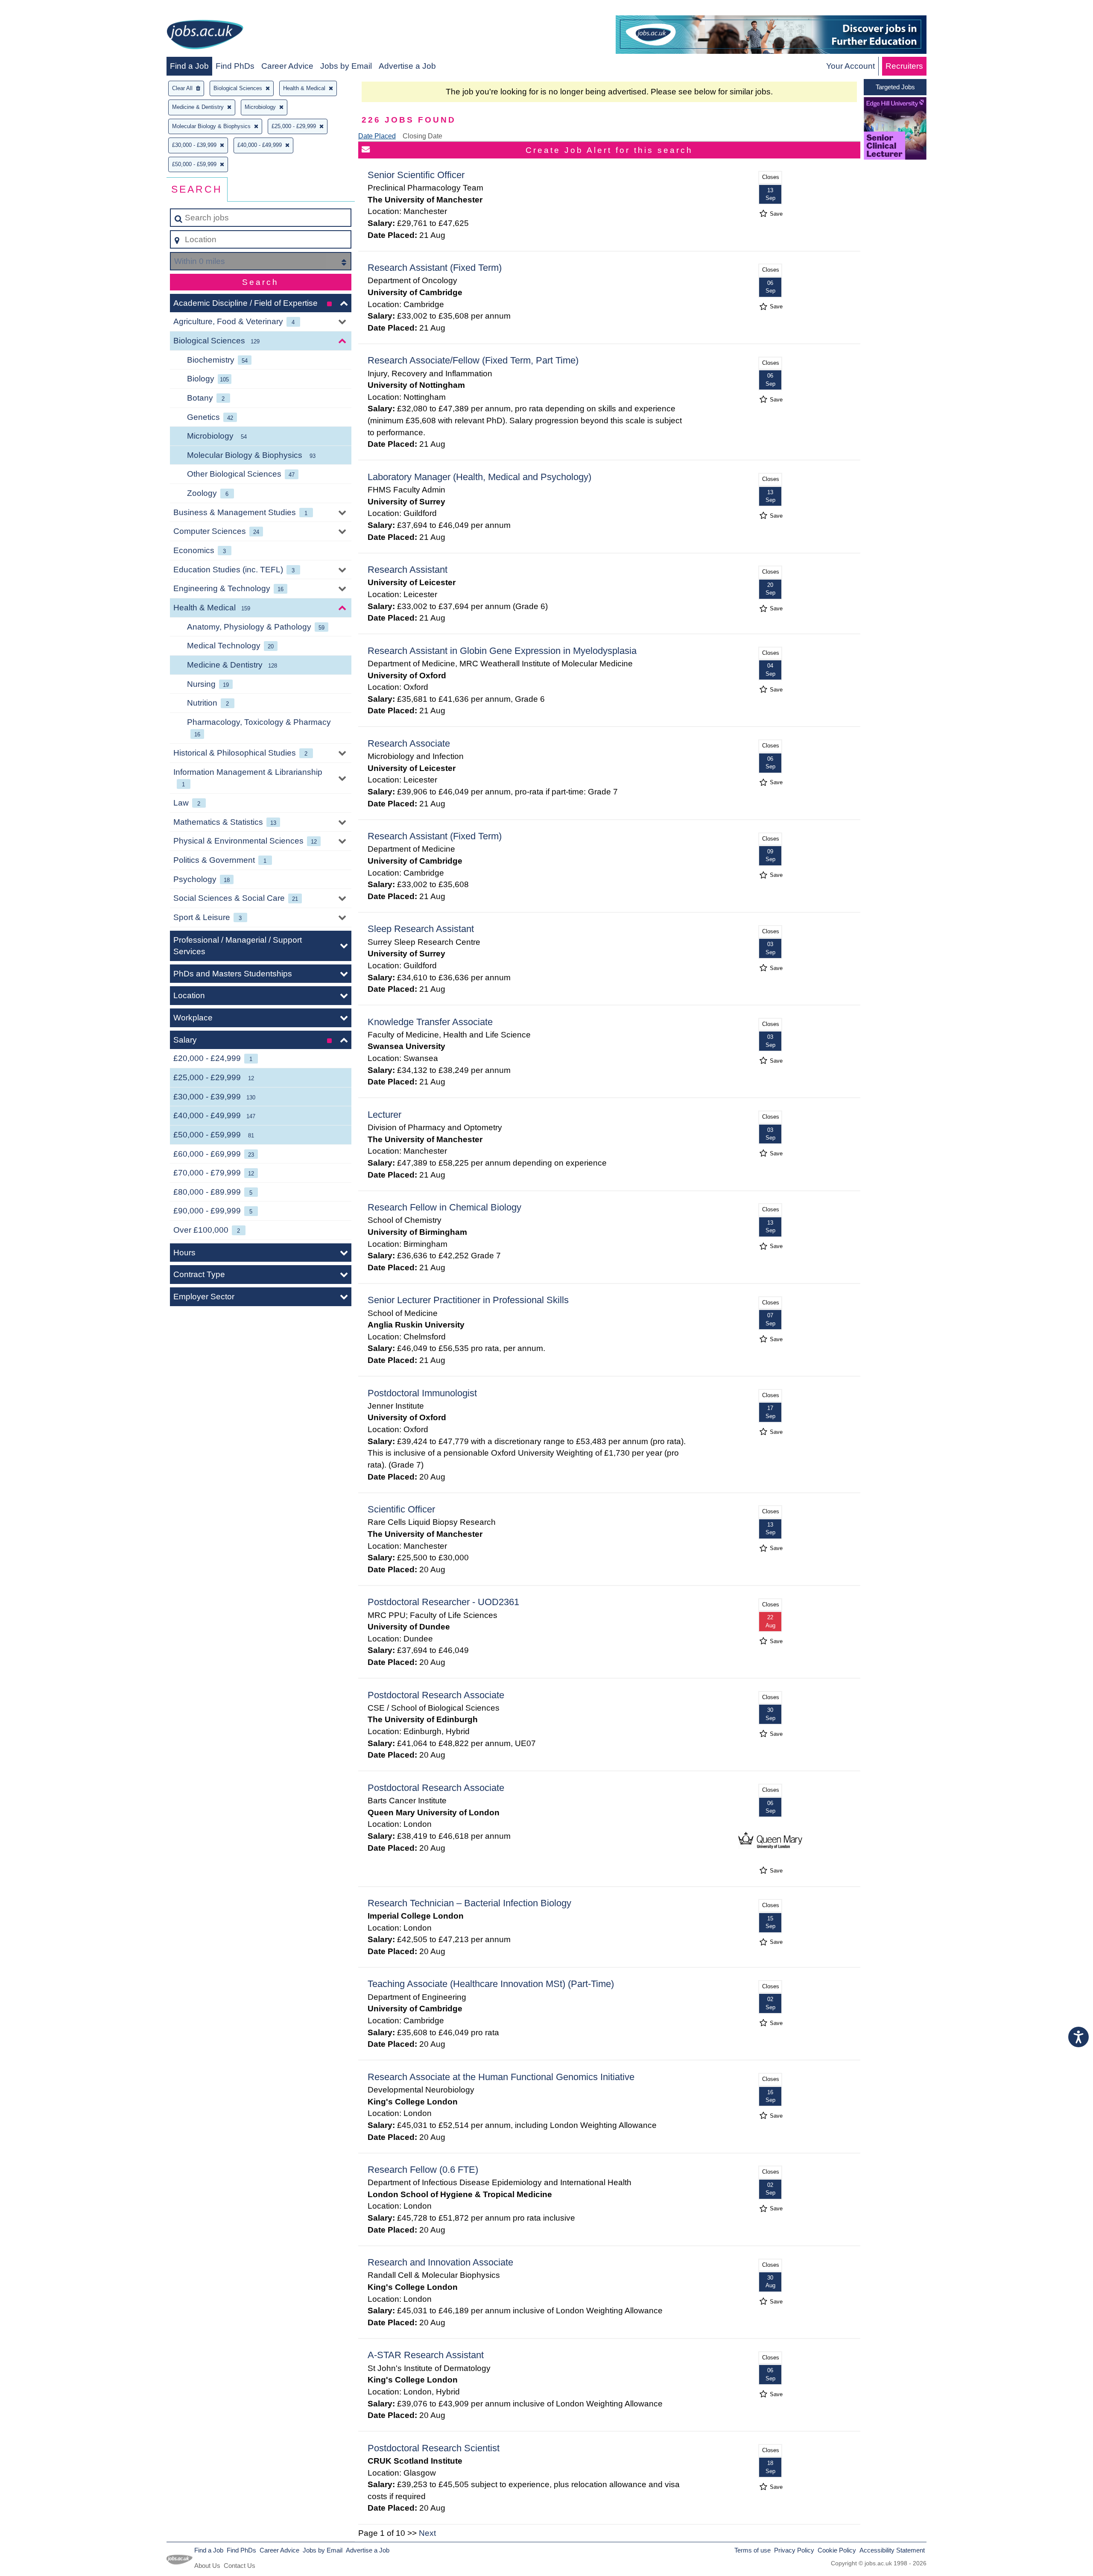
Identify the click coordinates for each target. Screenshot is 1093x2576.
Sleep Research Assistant (421, 929)
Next (427, 2533)
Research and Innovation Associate (440, 2262)
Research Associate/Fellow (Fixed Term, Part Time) (473, 360)
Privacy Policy (794, 2550)
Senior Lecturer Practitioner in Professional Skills (468, 1300)
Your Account (850, 66)
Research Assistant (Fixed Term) (435, 268)
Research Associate (409, 743)
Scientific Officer (401, 1509)
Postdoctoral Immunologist (422, 1393)
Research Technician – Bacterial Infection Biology (469, 1903)
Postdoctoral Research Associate (436, 1695)
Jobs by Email (346, 66)
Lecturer (384, 1115)
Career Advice (287, 66)
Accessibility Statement (892, 2550)
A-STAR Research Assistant (426, 2355)
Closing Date (422, 136)
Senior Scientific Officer (416, 175)
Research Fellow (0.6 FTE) (423, 2170)
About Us (207, 2566)
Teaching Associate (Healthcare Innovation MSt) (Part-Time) (491, 1984)
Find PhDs (235, 66)
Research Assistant (408, 570)
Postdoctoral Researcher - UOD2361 (443, 1602)
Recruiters (904, 66)
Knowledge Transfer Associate (430, 1022)
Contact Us (240, 2566)
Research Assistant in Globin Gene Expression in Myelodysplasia (502, 651)
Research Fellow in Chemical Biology (444, 1207)
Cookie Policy (837, 2550)
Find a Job (189, 66)
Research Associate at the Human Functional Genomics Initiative (501, 2077)
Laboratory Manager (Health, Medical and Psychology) (479, 477)
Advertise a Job (407, 66)
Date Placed (377, 136)
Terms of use (753, 2550)
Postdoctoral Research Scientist (434, 2448)
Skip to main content (41, 9)
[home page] (205, 36)
